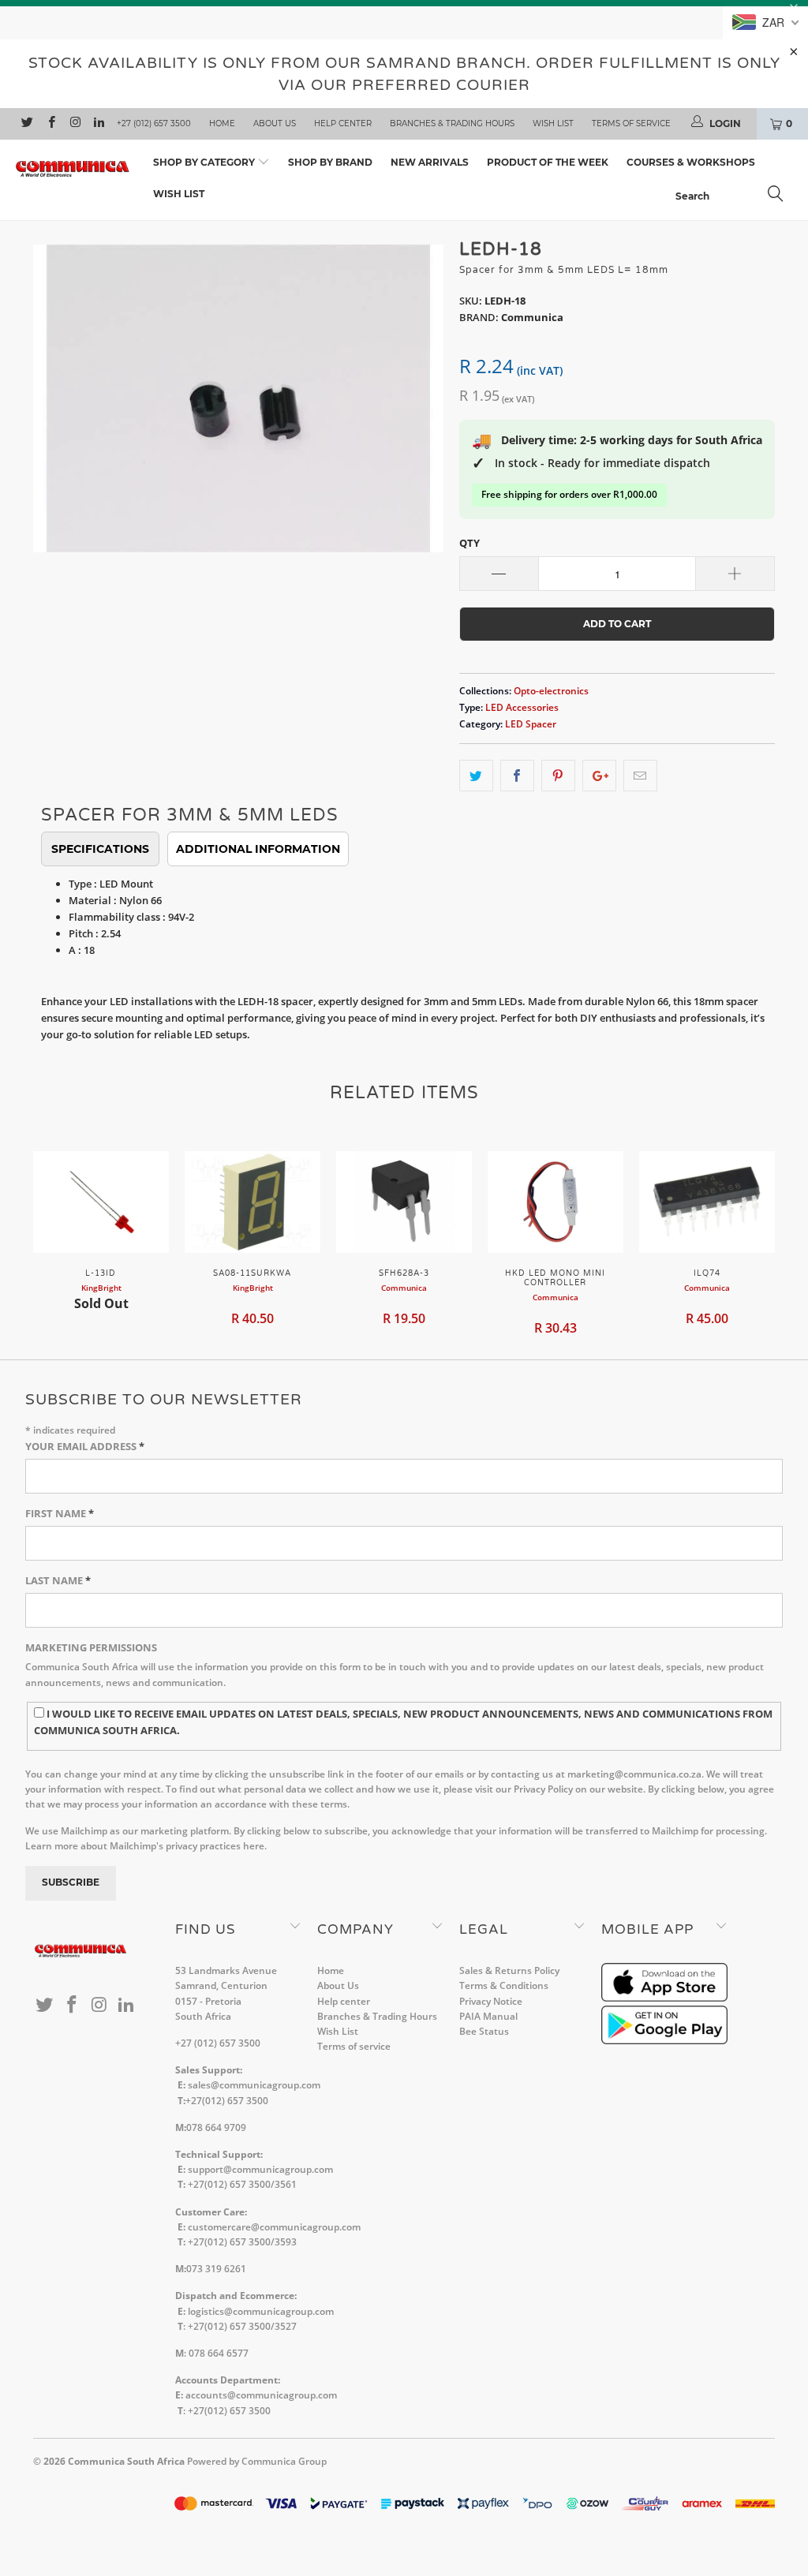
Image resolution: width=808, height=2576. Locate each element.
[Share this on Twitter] (476, 776)
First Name (60, 1513)
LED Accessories (522, 707)
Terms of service (631, 123)
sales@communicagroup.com (254, 2085)
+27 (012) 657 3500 (154, 123)
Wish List (553, 123)
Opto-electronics (551, 690)
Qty (469, 543)
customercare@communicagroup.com (274, 2227)
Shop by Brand (330, 162)
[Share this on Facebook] (517, 776)
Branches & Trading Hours (452, 123)
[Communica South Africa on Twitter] (26, 124)
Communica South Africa (126, 2461)
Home (222, 123)
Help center (343, 123)
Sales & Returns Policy (509, 1970)
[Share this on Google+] (599, 776)
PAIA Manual (488, 2016)
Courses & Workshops (691, 162)
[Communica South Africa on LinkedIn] (98, 124)
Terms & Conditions (504, 1985)
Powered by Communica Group (257, 2461)
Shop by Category (205, 162)
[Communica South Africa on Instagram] (75, 124)
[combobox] (734, 196)
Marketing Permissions (91, 1647)
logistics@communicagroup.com (261, 2311)
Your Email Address (85, 1446)
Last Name (58, 1580)
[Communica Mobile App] (664, 1998)
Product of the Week (548, 162)
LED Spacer (531, 723)
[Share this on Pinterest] (558, 776)
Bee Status (484, 2031)
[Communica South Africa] (73, 169)
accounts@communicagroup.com (261, 2395)
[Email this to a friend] (640, 776)
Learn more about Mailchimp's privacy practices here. (146, 1846)
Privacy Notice (491, 2001)
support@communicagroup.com (260, 2169)
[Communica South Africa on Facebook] (50, 124)
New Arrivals (430, 162)
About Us (275, 123)
